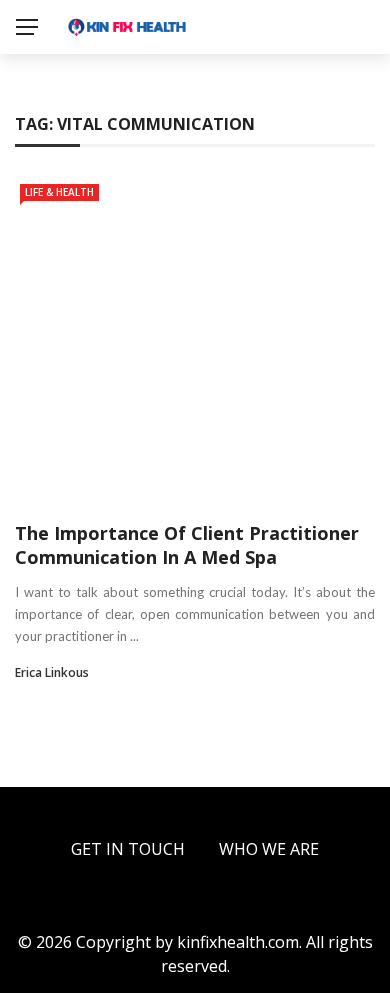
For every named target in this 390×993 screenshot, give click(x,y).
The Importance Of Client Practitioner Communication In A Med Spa (187, 544)
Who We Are (269, 849)
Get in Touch (128, 849)
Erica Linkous (52, 672)
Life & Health (59, 192)
